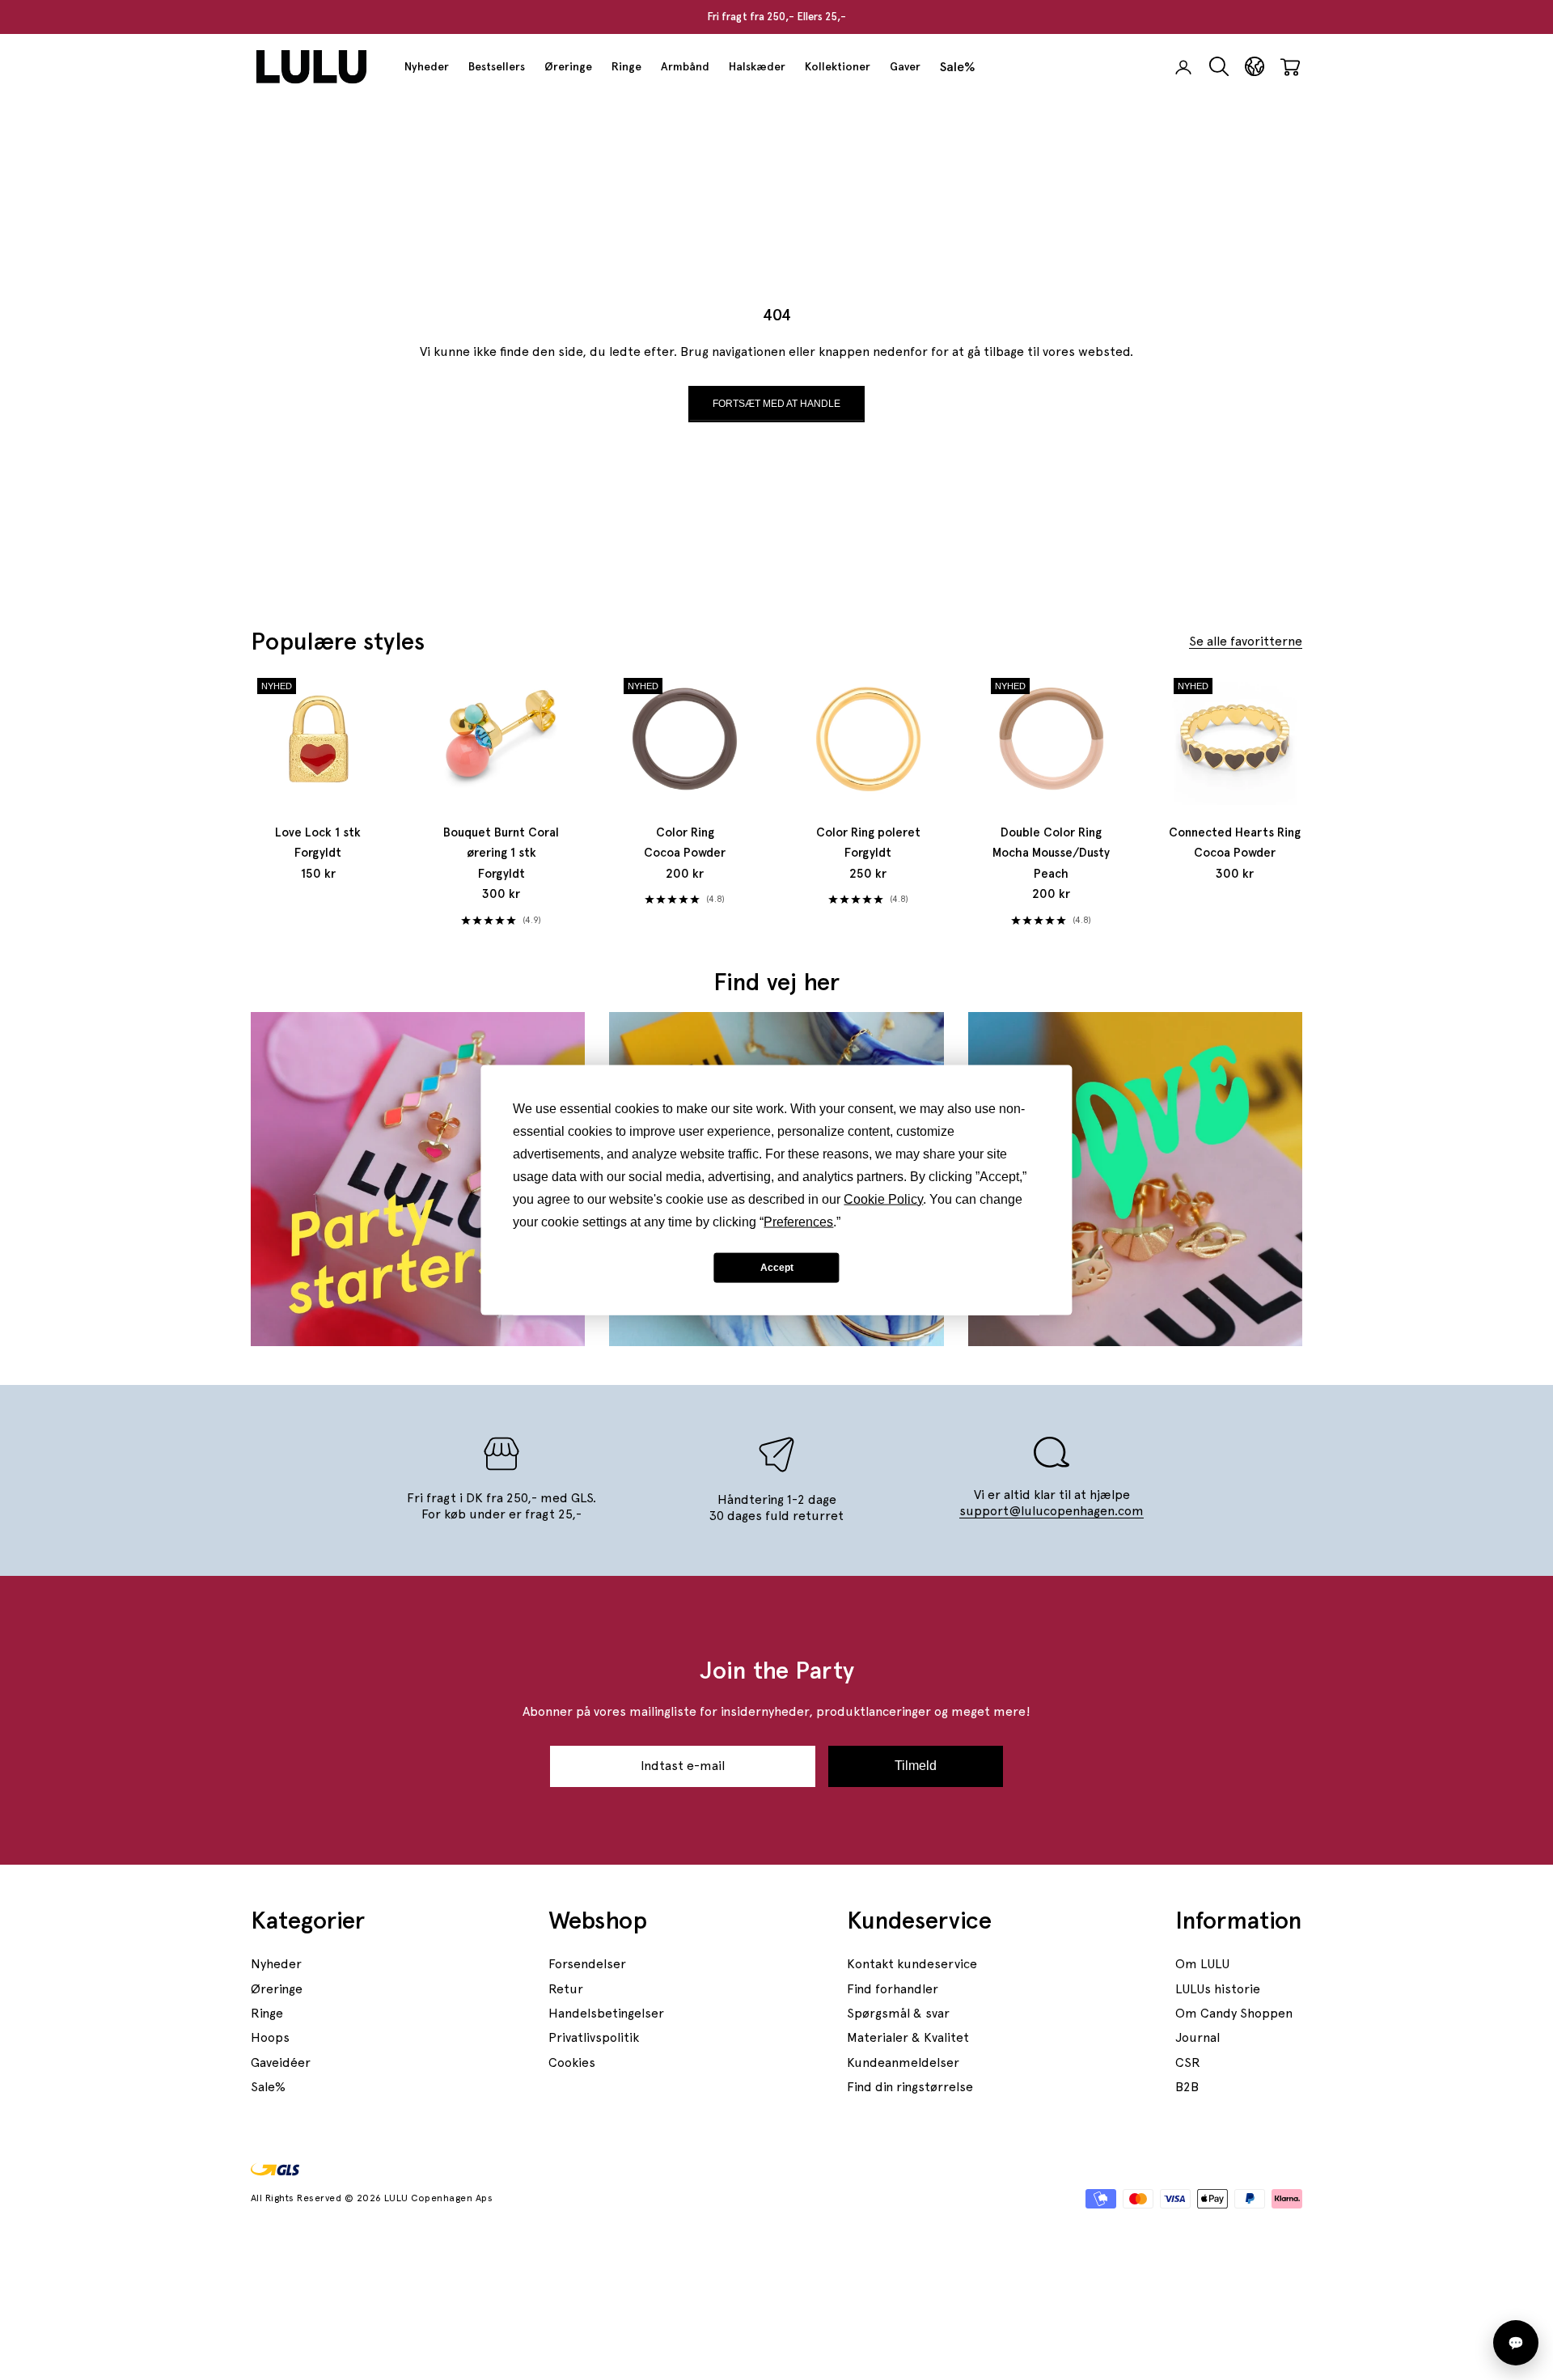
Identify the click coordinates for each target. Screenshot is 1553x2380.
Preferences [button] (798, 1222)
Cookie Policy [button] (883, 1199)
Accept (777, 1267)
